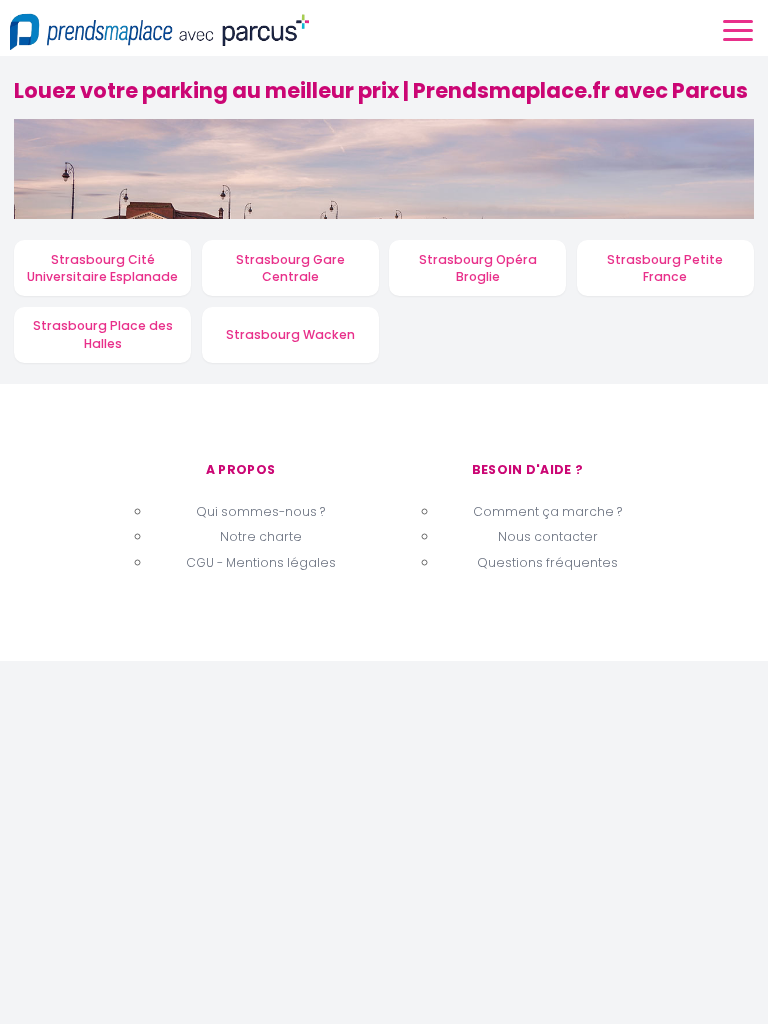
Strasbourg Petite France (665, 268)
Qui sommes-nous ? (260, 511)
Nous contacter (548, 536)
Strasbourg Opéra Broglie (478, 268)
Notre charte (261, 536)
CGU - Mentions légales (261, 562)
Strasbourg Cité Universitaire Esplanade (102, 268)
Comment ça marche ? (547, 511)
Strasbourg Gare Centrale (290, 268)
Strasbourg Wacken (290, 334)
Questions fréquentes (547, 562)
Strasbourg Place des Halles (103, 334)
